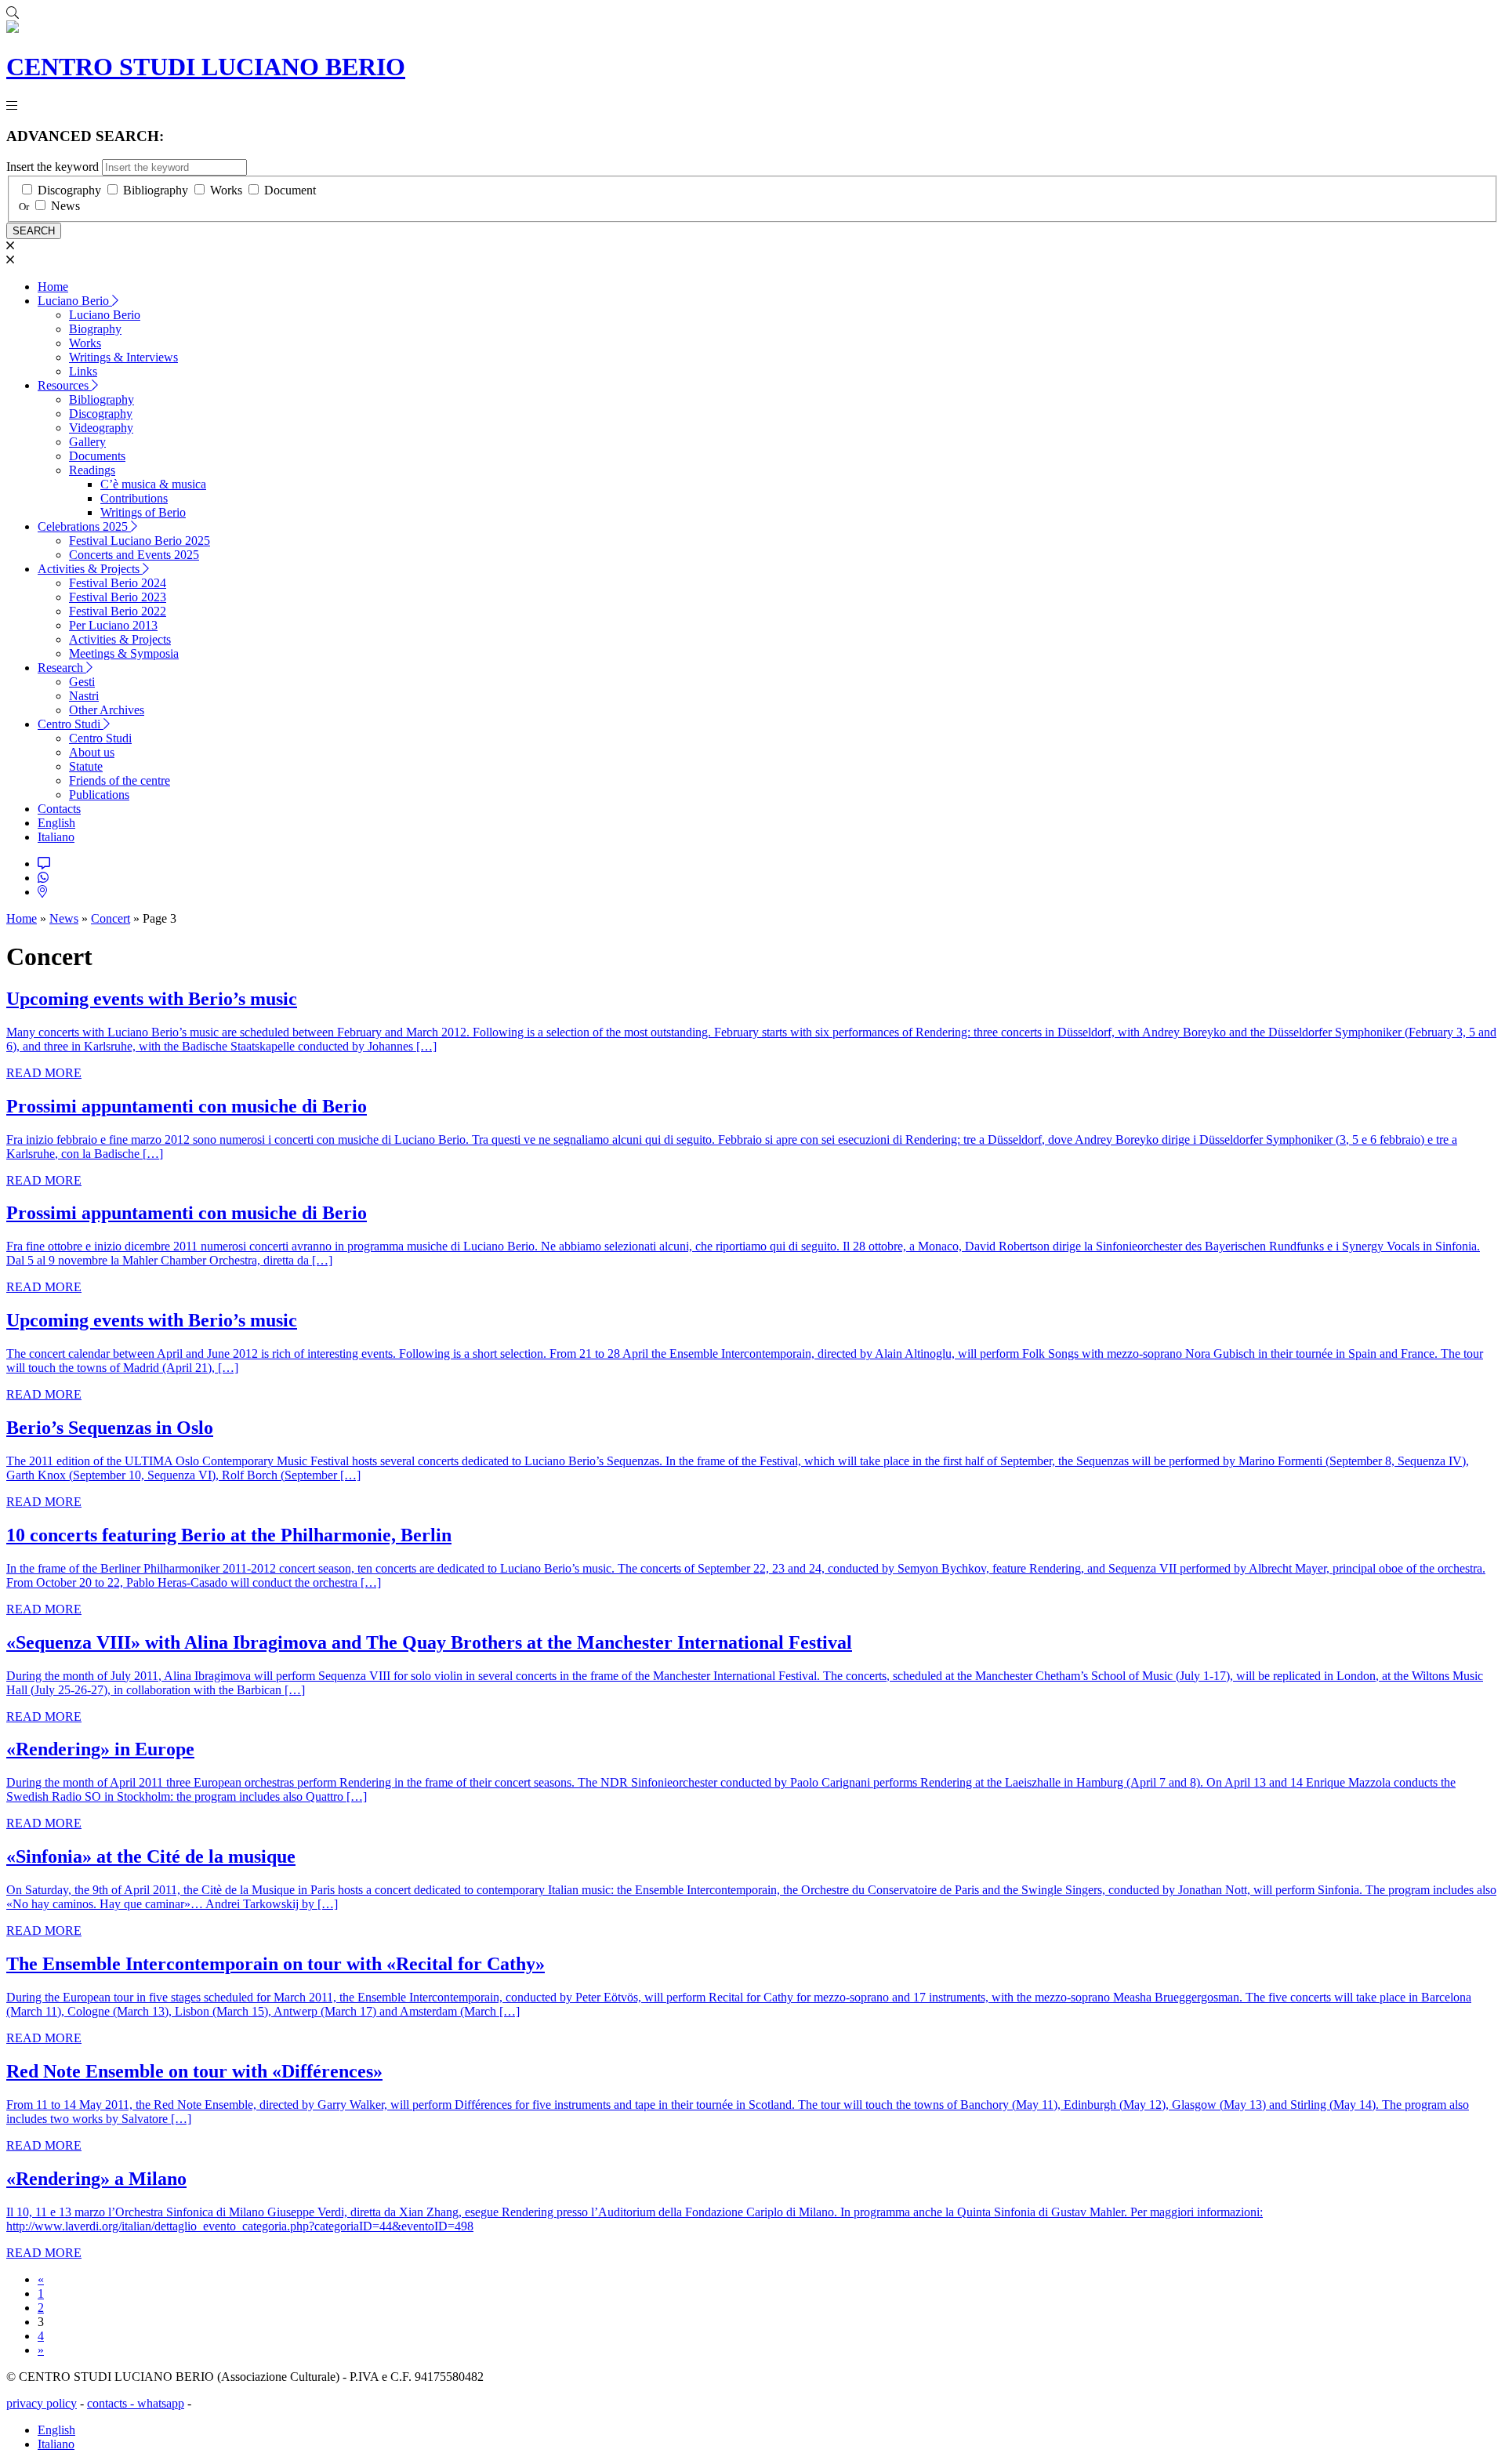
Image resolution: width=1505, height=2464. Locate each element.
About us (92, 752)
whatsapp (161, 2403)
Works (226, 190)
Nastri (84, 696)
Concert (111, 918)
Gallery (87, 442)
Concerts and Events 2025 (134, 555)
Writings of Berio (143, 512)
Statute (86, 766)
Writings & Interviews (123, 357)
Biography (95, 329)
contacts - (112, 2403)
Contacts (59, 809)
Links (83, 371)
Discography (69, 190)
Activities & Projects (90, 569)
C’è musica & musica (153, 484)
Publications (99, 795)
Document (290, 190)
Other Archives (107, 710)
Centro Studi (71, 724)
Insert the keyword (53, 167)
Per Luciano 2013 (113, 625)
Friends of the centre (120, 780)
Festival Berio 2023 (118, 597)
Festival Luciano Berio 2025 (140, 541)
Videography (101, 428)
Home (53, 287)
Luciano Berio (75, 301)
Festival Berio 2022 (118, 611)
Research (62, 668)
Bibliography (156, 190)
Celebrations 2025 (84, 526)
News (65, 206)
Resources (65, 385)
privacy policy (42, 2403)
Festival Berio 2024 (118, 583)
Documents (97, 456)
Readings (92, 470)
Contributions (134, 498)
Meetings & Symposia (124, 653)
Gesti (82, 682)
